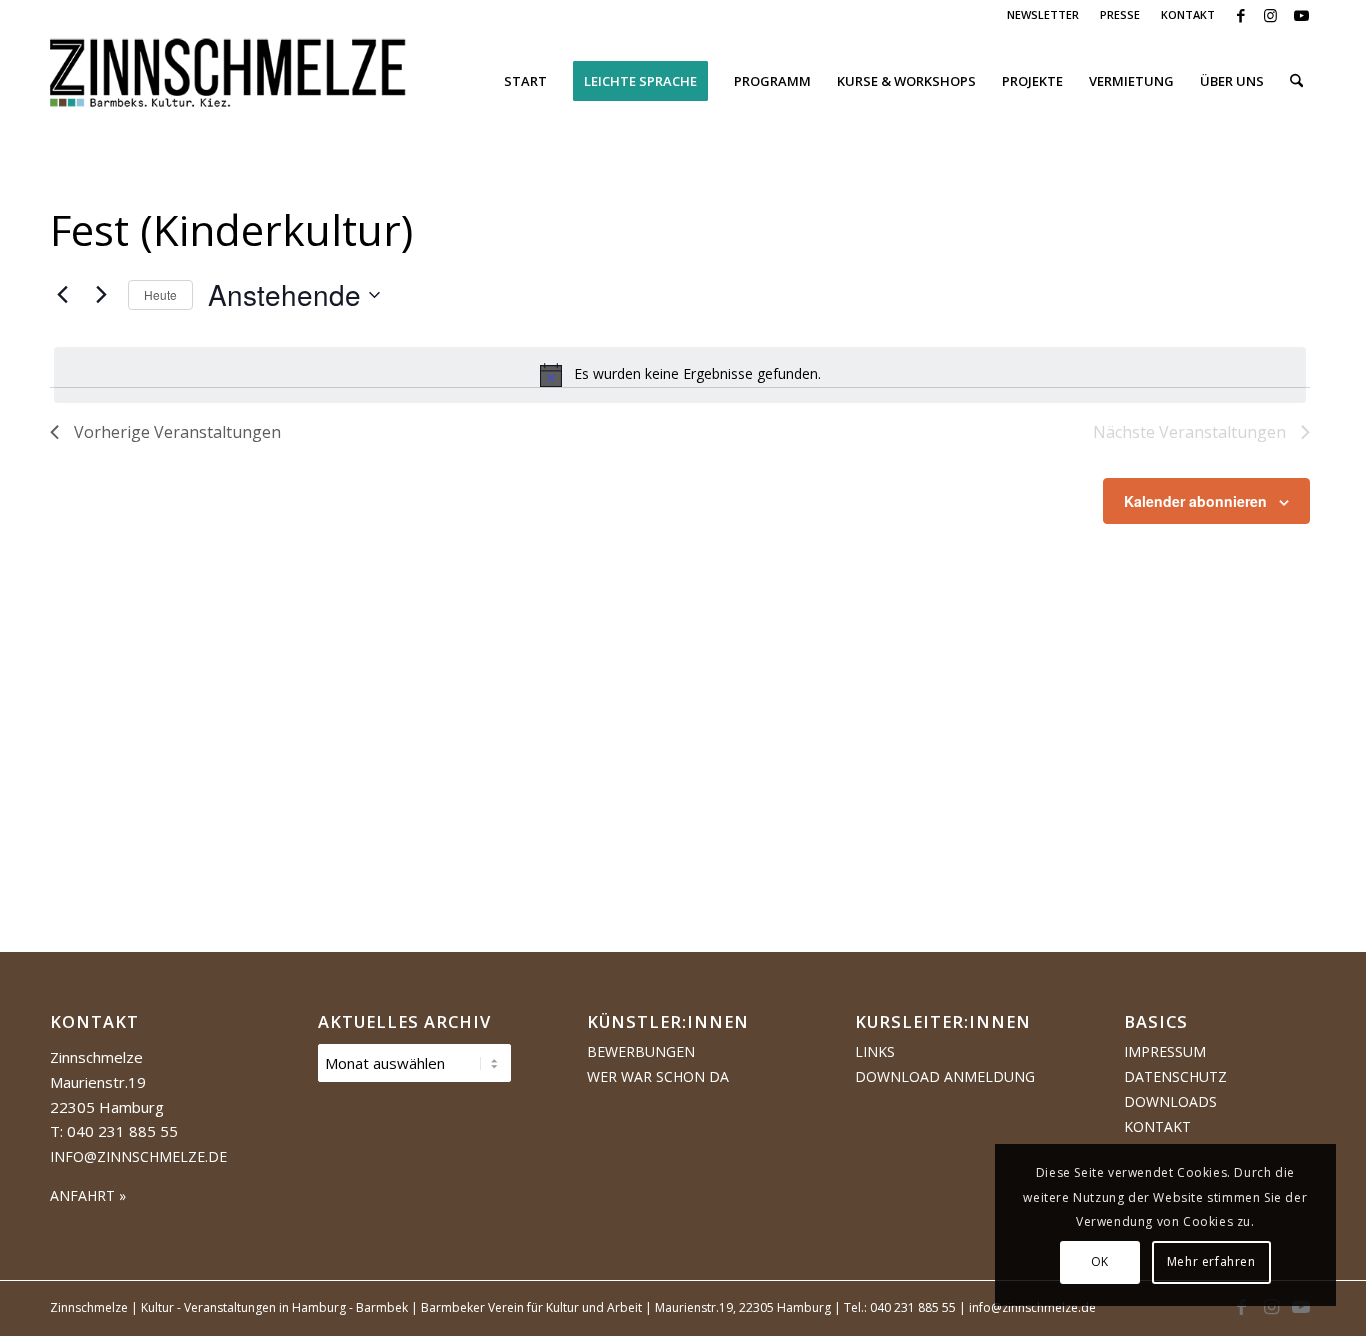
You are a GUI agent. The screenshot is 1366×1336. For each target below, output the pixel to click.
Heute (160, 294)
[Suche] (1296, 81)
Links (875, 1051)
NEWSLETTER (1043, 14)
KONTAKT (1188, 14)
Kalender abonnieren (1195, 501)
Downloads (1170, 1101)
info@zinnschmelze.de (138, 1156)
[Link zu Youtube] (1301, 15)
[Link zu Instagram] (1270, 15)
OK (1100, 1261)
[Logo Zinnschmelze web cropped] (228, 81)
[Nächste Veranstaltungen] (101, 295)
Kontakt (1157, 1126)
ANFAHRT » (88, 1195)
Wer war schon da (658, 1076)
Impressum (1165, 1051)
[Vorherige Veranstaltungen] (62, 295)
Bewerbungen (641, 1051)
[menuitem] (1043, 15)
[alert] (680, 375)
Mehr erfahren (1211, 1261)
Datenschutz (1175, 1076)
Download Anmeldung (945, 1076)
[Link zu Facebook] (1240, 15)
